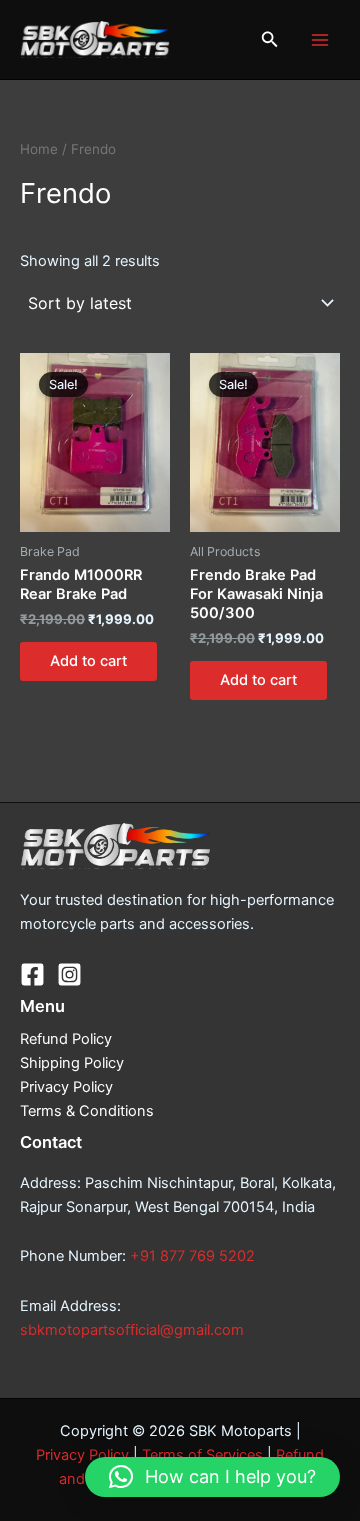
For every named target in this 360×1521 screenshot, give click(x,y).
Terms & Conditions (87, 1111)
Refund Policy (66, 1039)
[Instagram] (69, 974)
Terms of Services (202, 1455)
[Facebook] (32, 974)
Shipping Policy (72, 1063)
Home (39, 149)
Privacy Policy (66, 1087)
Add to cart (88, 661)
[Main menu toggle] (320, 39)
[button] (270, 39)
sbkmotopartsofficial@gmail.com (132, 1330)
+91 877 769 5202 (192, 1256)
